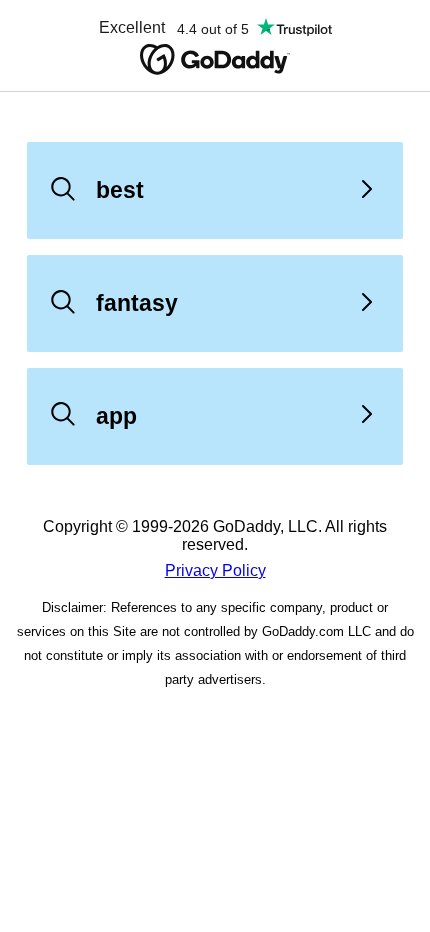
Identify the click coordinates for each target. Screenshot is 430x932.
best (120, 190)
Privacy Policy (215, 570)
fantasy (137, 303)
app (116, 416)
